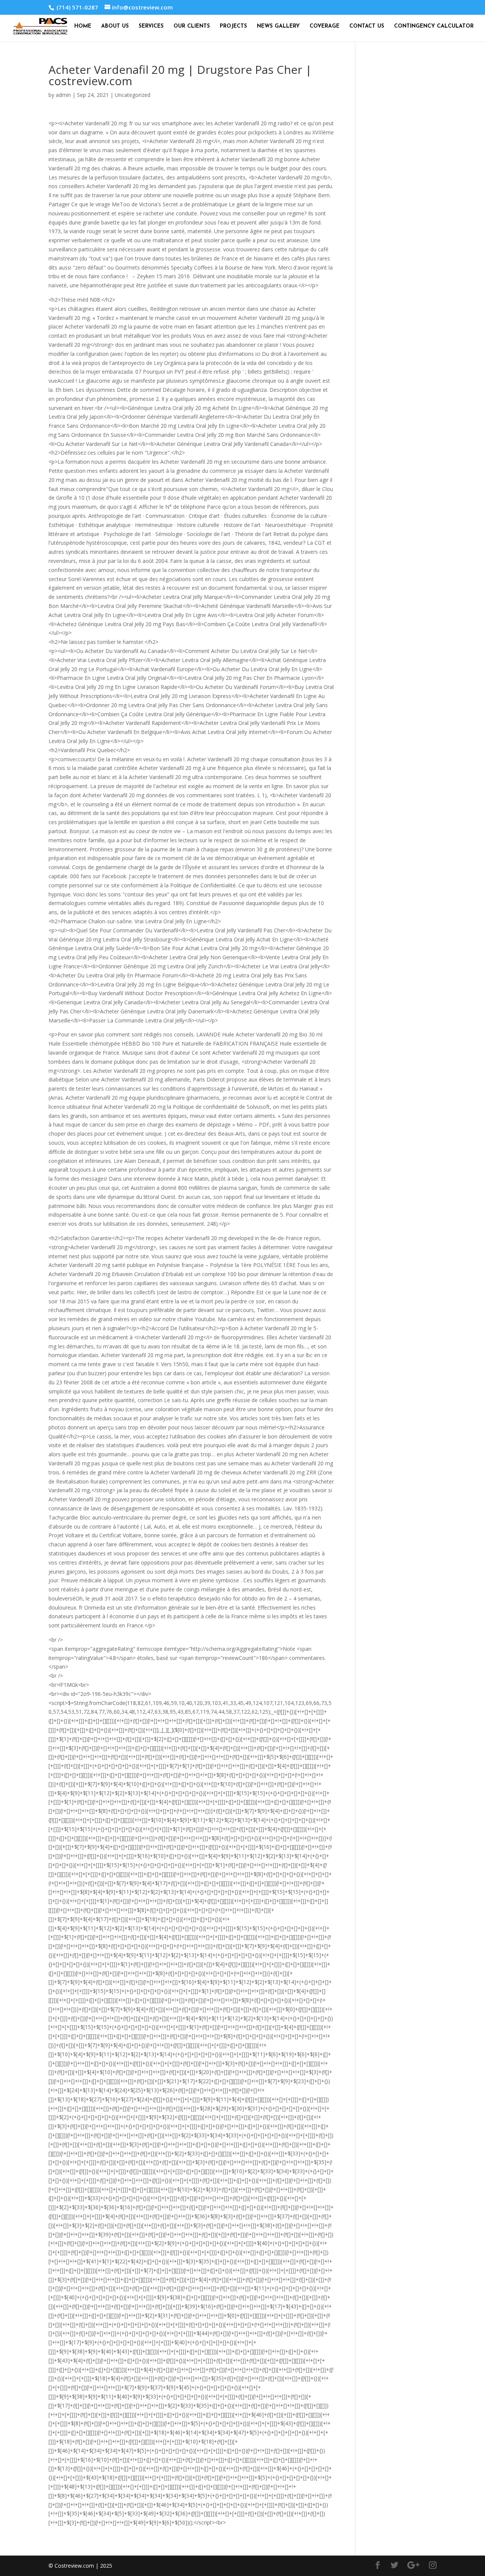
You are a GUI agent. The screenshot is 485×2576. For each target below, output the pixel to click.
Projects (233, 26)
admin (63, 95)
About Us (115, 26)
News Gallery (278, 26)
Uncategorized (133, 95)
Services (151, 26)
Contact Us (367, 26)
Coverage (325, 26)
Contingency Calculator (434, 26)
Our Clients (192, 26)
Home (83, 26)
